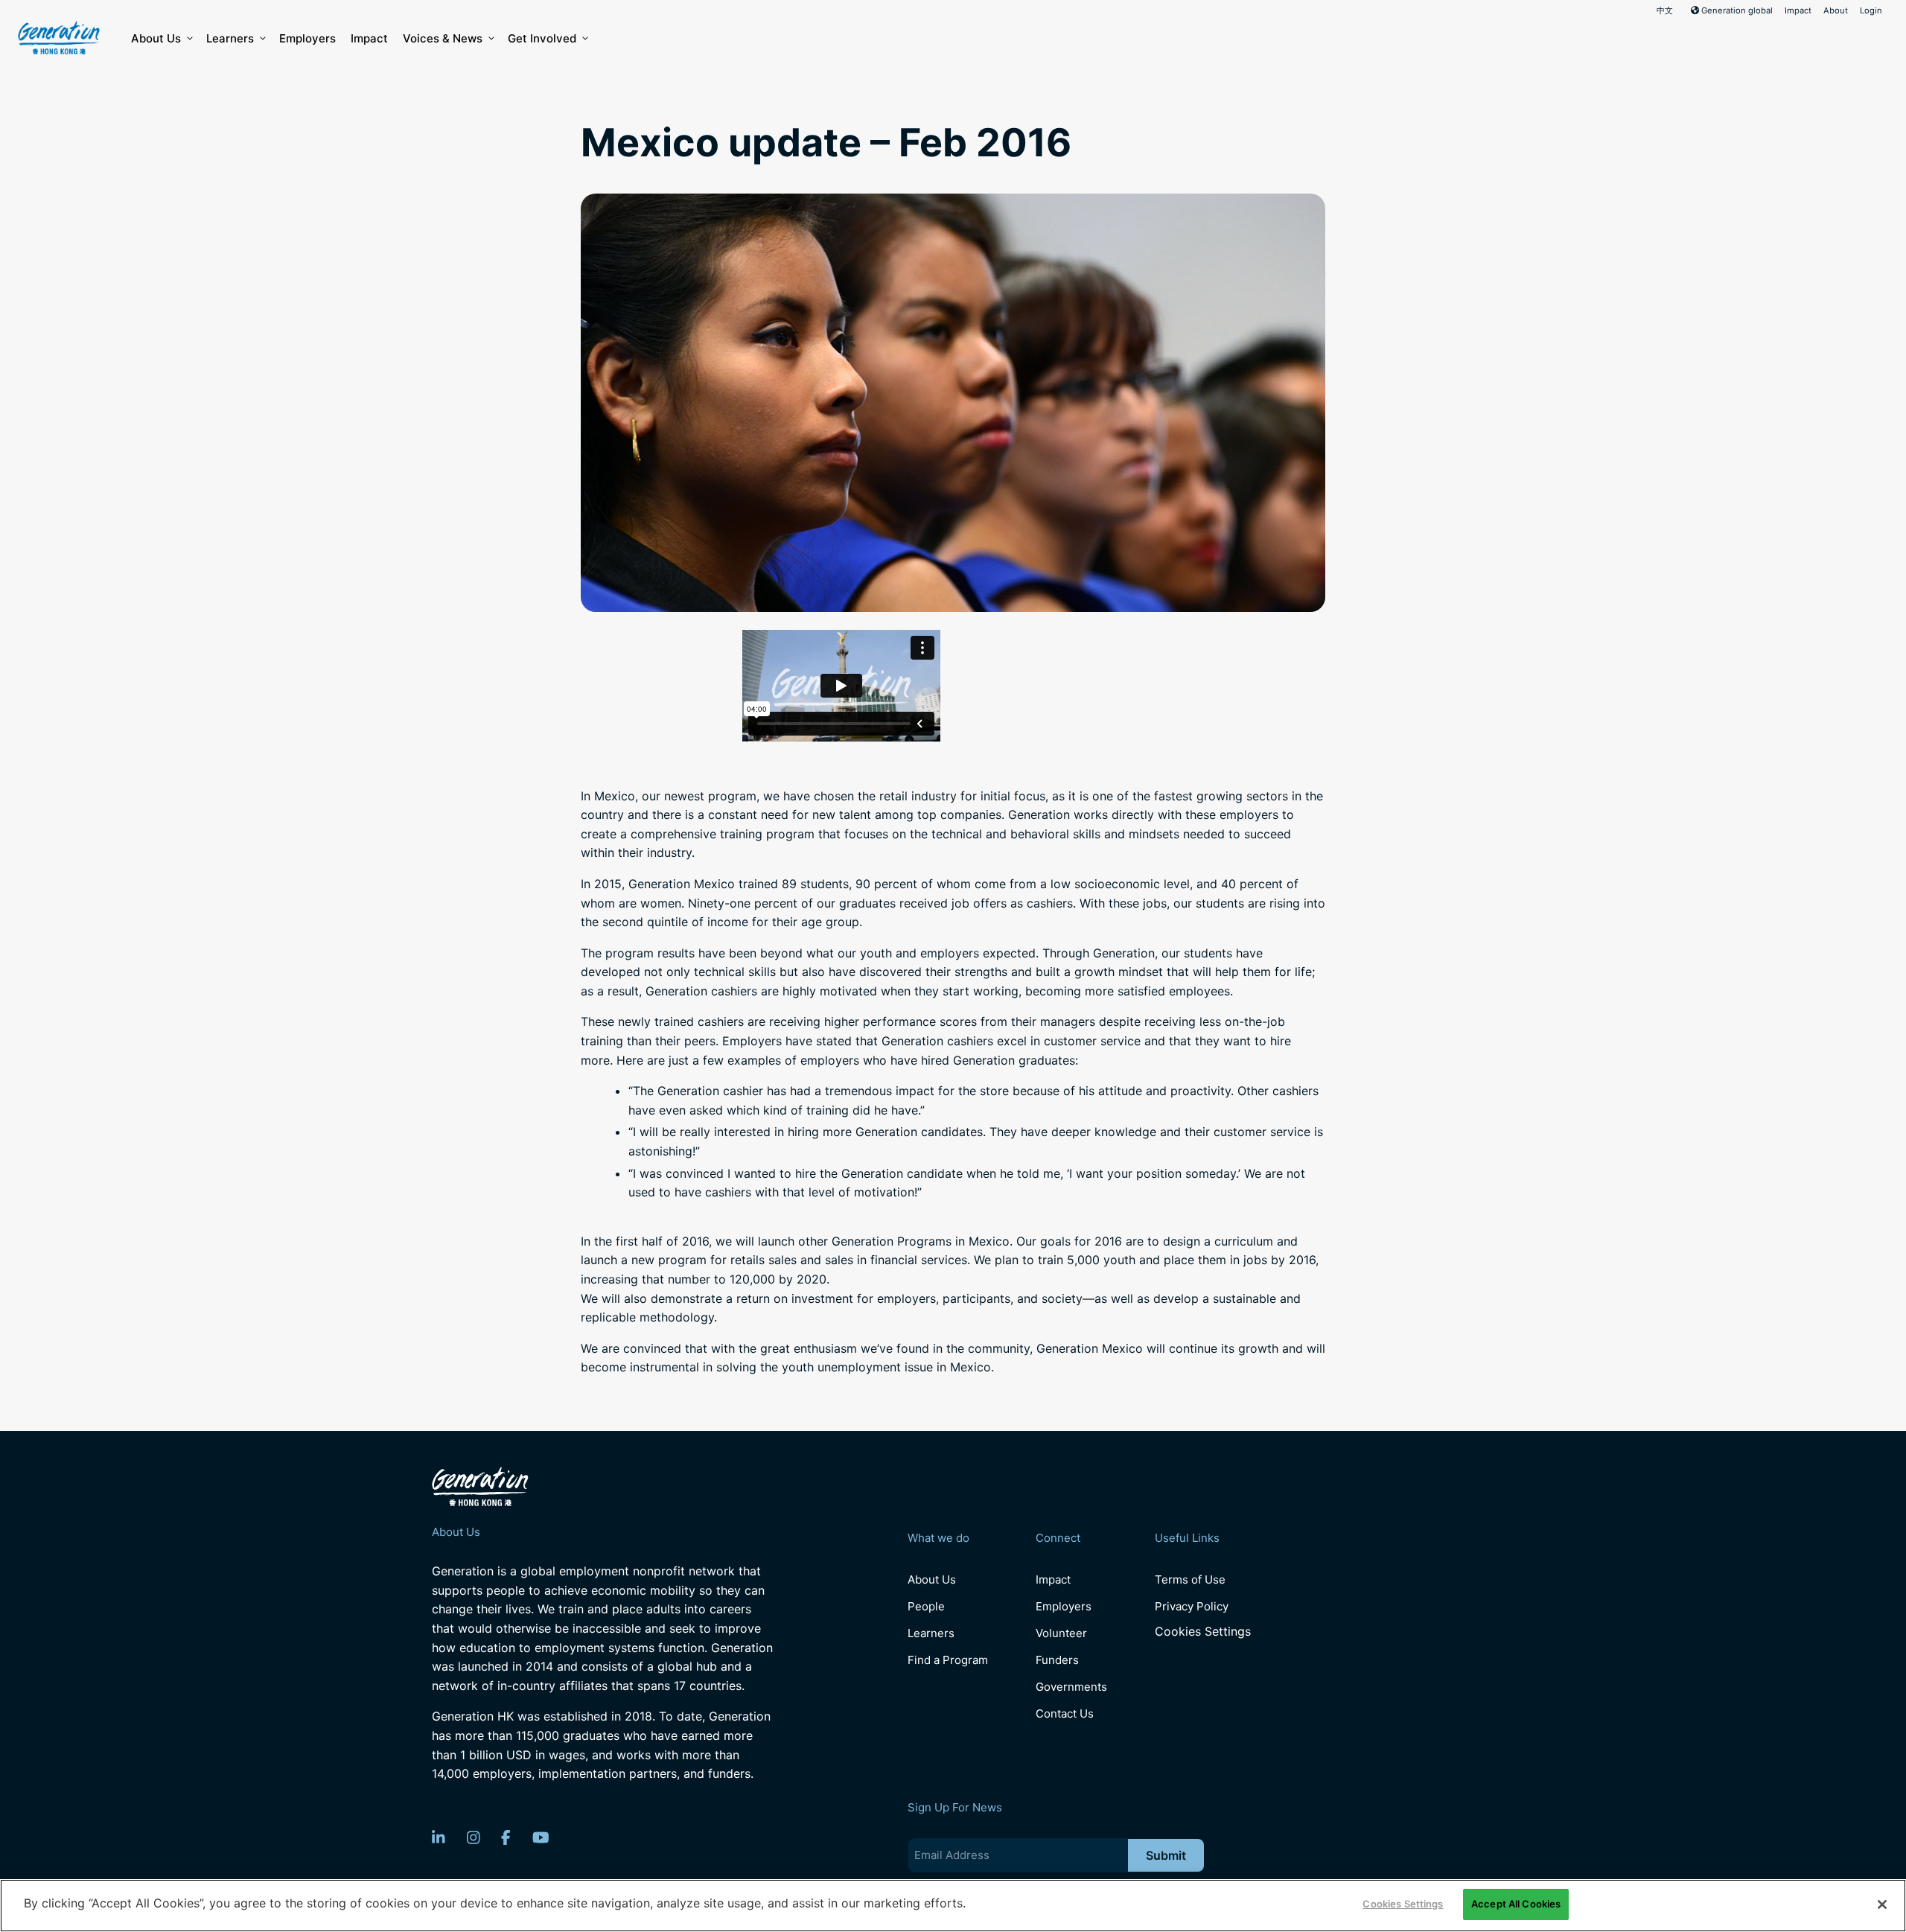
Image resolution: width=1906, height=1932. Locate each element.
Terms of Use (1190, 1579)
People (926, 1606)
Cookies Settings (1203, 1632)
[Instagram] (474, 1837)
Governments (1071, 1687)
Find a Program (948, 1660)
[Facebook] (506, 1837)
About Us (156, 38)
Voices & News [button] (443, 38)
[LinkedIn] (439, 1837)
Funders (1057, 1660)
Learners (230, 38)
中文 (1665, 10)
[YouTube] (541, 1837)
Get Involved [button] (542, 38)
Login (1871, 10)
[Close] (1882, 1904)
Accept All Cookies (1516, 1904)
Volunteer (1061, 1633)
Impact (1798, 10)
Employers (307, 38)
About (1836, 10)
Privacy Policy (1192, 1606)
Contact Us (1065, 1713)
